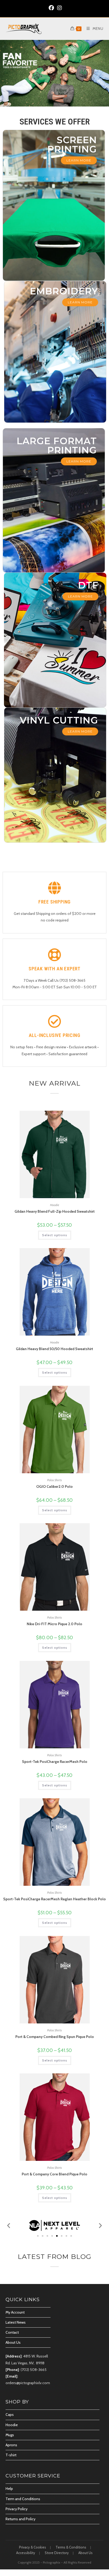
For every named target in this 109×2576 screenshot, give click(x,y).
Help (9, 2489)
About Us (13, 2342)
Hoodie (55, 1205)
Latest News (16, 2322)
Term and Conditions (23, 2499)
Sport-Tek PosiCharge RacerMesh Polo (55, 1762)
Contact (12, 2332)
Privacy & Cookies (33, 2547)
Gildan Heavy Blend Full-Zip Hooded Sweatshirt (55, 1211)
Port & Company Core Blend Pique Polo (54, 2174)
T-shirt (11, 2455)
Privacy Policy (17, 2509)
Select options (55, 1235)
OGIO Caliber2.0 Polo (54, 1486)
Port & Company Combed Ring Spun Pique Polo (55, 2037)
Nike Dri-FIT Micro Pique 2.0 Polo (54, 1624)
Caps (10, 2415)
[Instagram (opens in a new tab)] (59, 8)
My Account (15, 2312)
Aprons (11, 2445)
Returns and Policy (21, 2519)
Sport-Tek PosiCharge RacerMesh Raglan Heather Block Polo (54, 1899)
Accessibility (26, 2553)
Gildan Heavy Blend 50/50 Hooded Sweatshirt (54, 1349)
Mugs (10, 2435)
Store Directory (57, 2553)
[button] (9, 2225)
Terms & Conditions (71, 2547)
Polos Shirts (54, 1480)
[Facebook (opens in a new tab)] (51, 8)
